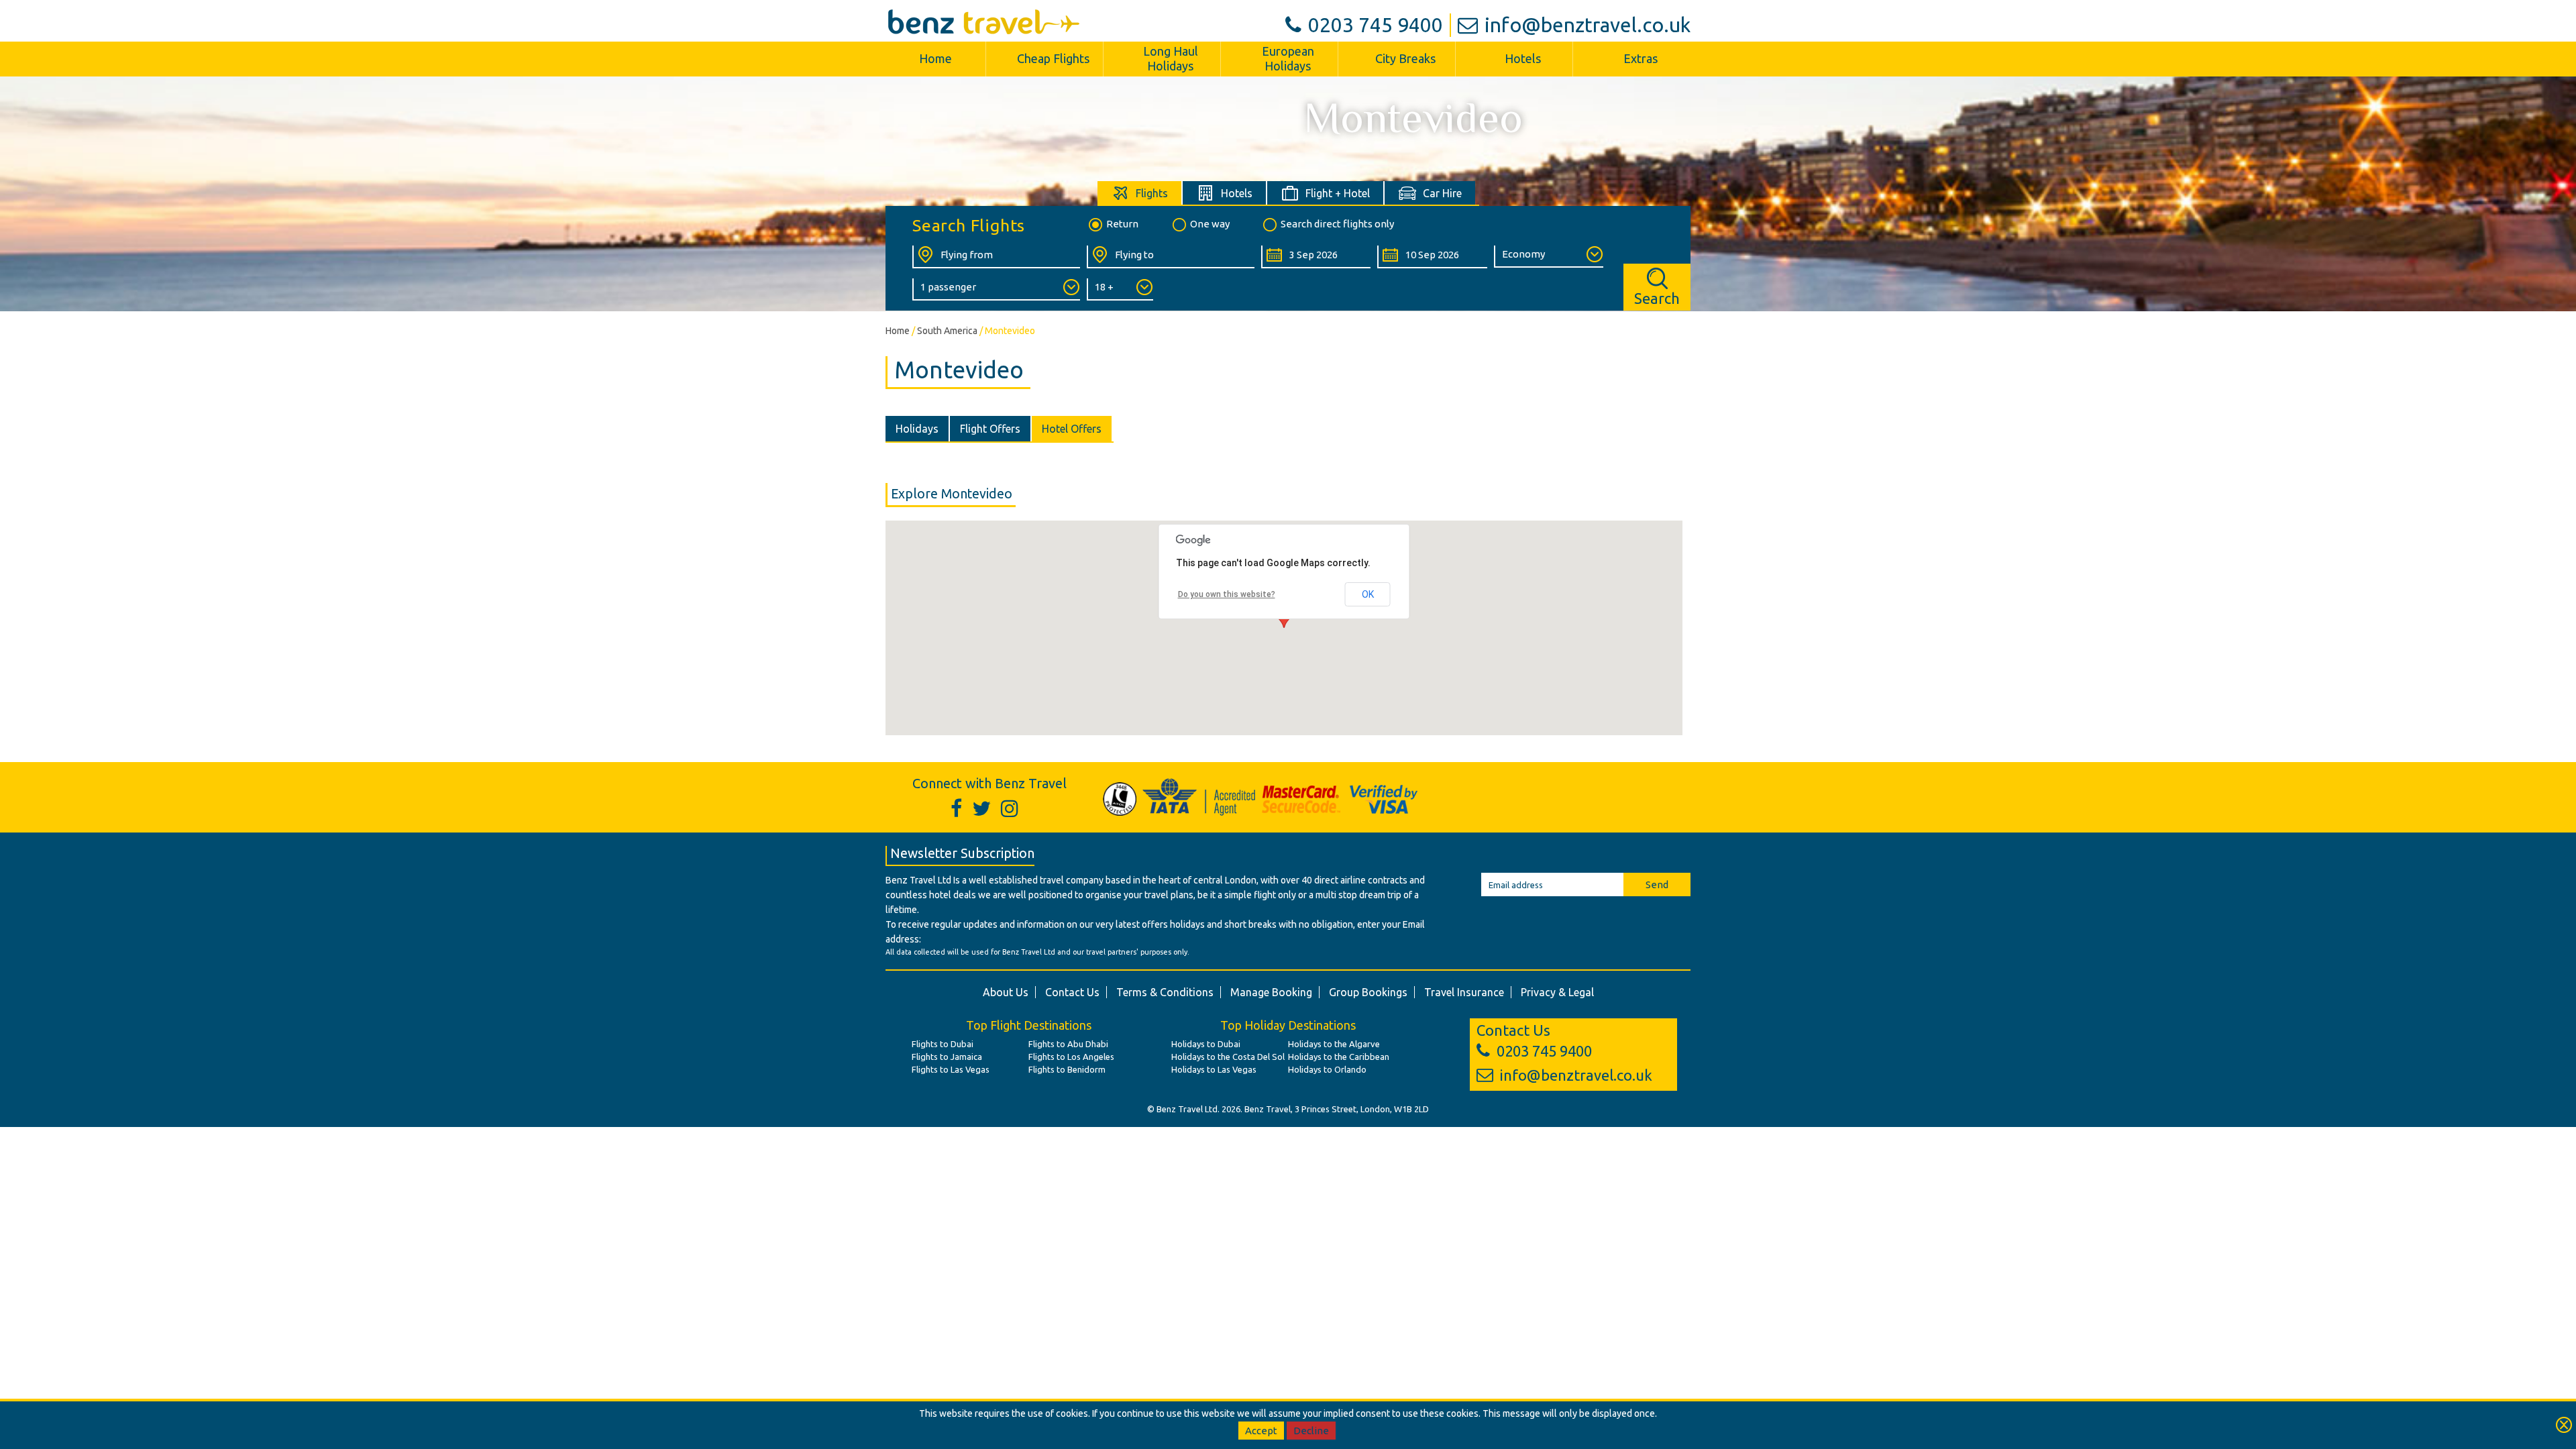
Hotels (1523, 58)
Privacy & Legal (1557, 992)
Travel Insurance (1464, 992)
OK (1368, 594)
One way (1210, 224)
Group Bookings (1368, 992)
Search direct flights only (1337, 224)
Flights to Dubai (943, 1044)
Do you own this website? (1227, 594)
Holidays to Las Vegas (1214, 1069)
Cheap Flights (1053, 58)
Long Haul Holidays (1171, 58)
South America (947, 331)
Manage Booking (1271, 992)
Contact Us (1072, 992)
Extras (1641, 58)
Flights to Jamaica (947, 1057)
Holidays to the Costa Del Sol (1228, 1057)
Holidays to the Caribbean (1339, 1057)
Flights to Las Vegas (951, 1069)
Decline (1311, 1431)
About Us (1006, 992)
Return (1122, 224)
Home (935, 58)
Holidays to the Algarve (1334, 1044)
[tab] (1140, 193)
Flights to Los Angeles (1071, 1057)
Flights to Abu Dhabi (1068, 1044)
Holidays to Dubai (1206, 1044)
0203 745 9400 (1376, 25)
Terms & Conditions (1165, 992)
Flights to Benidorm (1067, 1069)
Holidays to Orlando (1327, 1069)
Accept (1261, 1431)
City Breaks (1405, 58)
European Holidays (1288, 58)
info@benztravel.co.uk (1588, 25)
